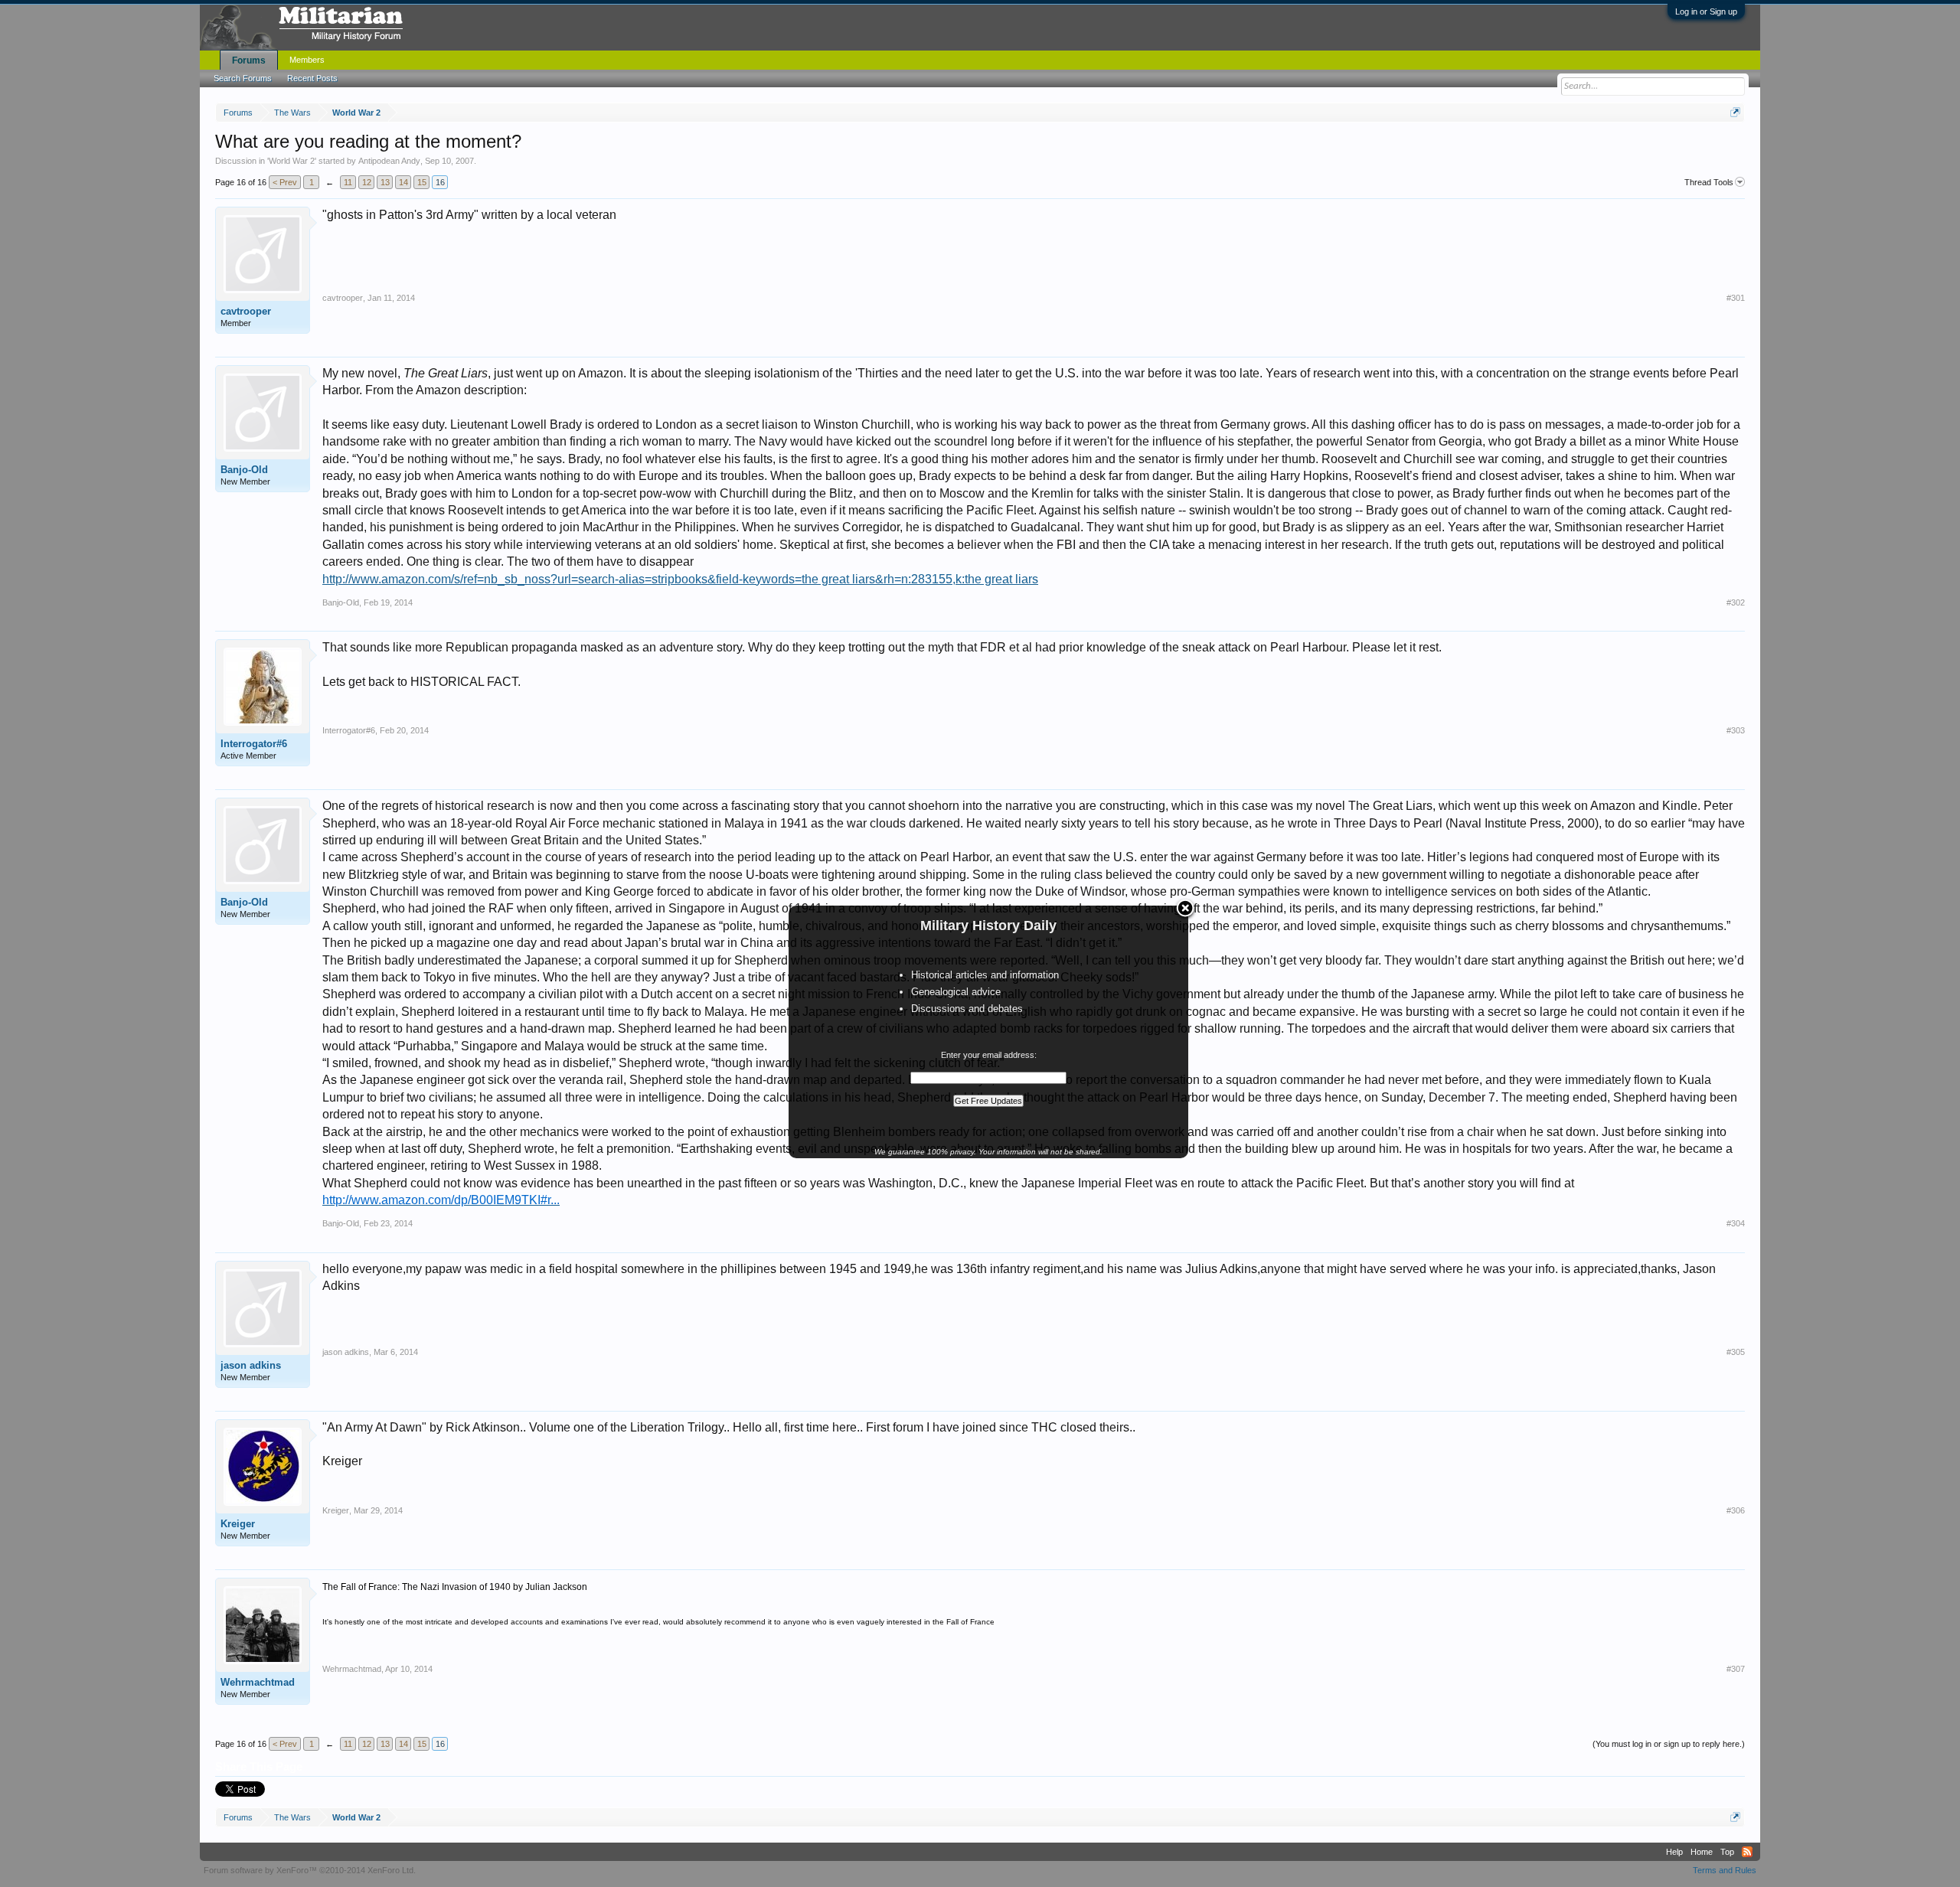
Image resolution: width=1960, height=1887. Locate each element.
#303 (1736, 730)
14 (403, 182)
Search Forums (243, 78)
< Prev (285, 182)
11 (348, 182)
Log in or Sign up (1706, 11)
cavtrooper (246, 311)
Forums (249, 60)
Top (1727, 1852)
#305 (1736, 1352)
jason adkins (251, 1365)
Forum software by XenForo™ (310, 1870)
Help (1674, 1852)
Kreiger (238, 1524)
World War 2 (292, 161)
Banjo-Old (244, 470)
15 (422, 182)
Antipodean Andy (389, 161)
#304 (1736, 1223)
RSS (1747, 1852)
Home (1702, 1852)
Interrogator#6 (254, 744)
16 (440, 182)
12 (367, 182)
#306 (1736, 1510)
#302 (1736, 602)
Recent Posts (312, 78)
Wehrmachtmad (258, 1682)
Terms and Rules (1725, 1870)
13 (385, 182)
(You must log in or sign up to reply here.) (1669, 1744)
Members (307, 60)
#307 (1736, 1669)
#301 (1736, 298)
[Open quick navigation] (1735, 112)
